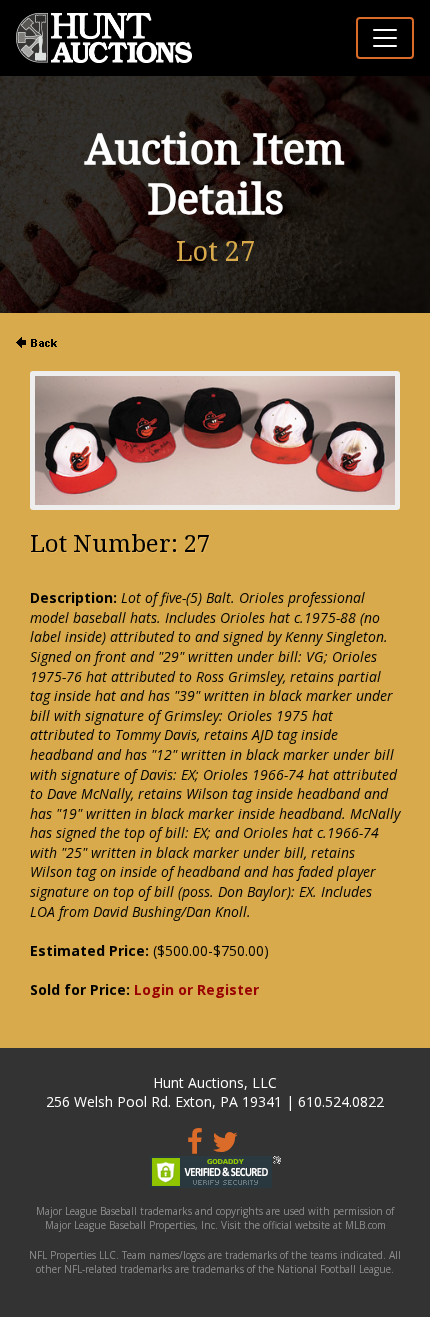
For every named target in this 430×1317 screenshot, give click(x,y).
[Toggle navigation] (385, 38)
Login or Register (196, 989)
